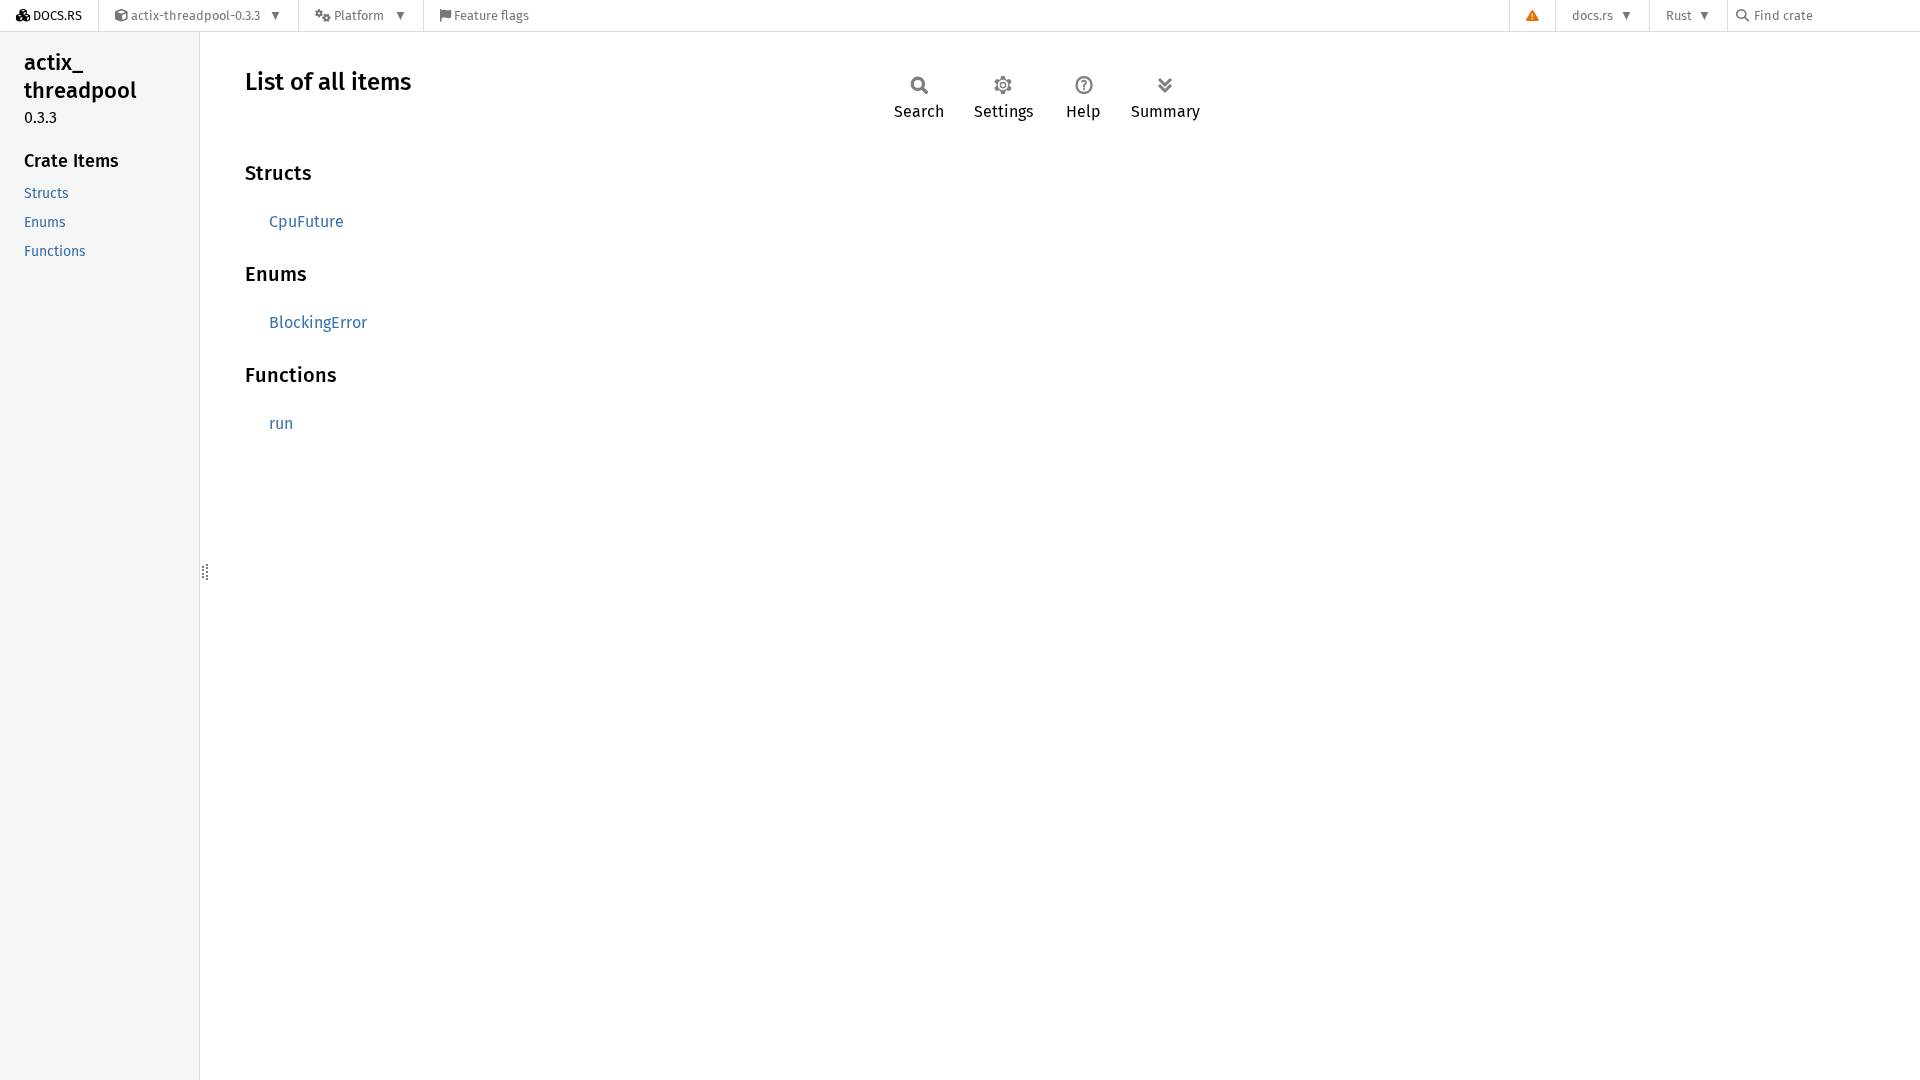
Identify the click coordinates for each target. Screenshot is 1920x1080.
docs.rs (1592, 15)
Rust (1679, 15)
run (281, 423)
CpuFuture (306, 221)
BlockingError (318, 322)
